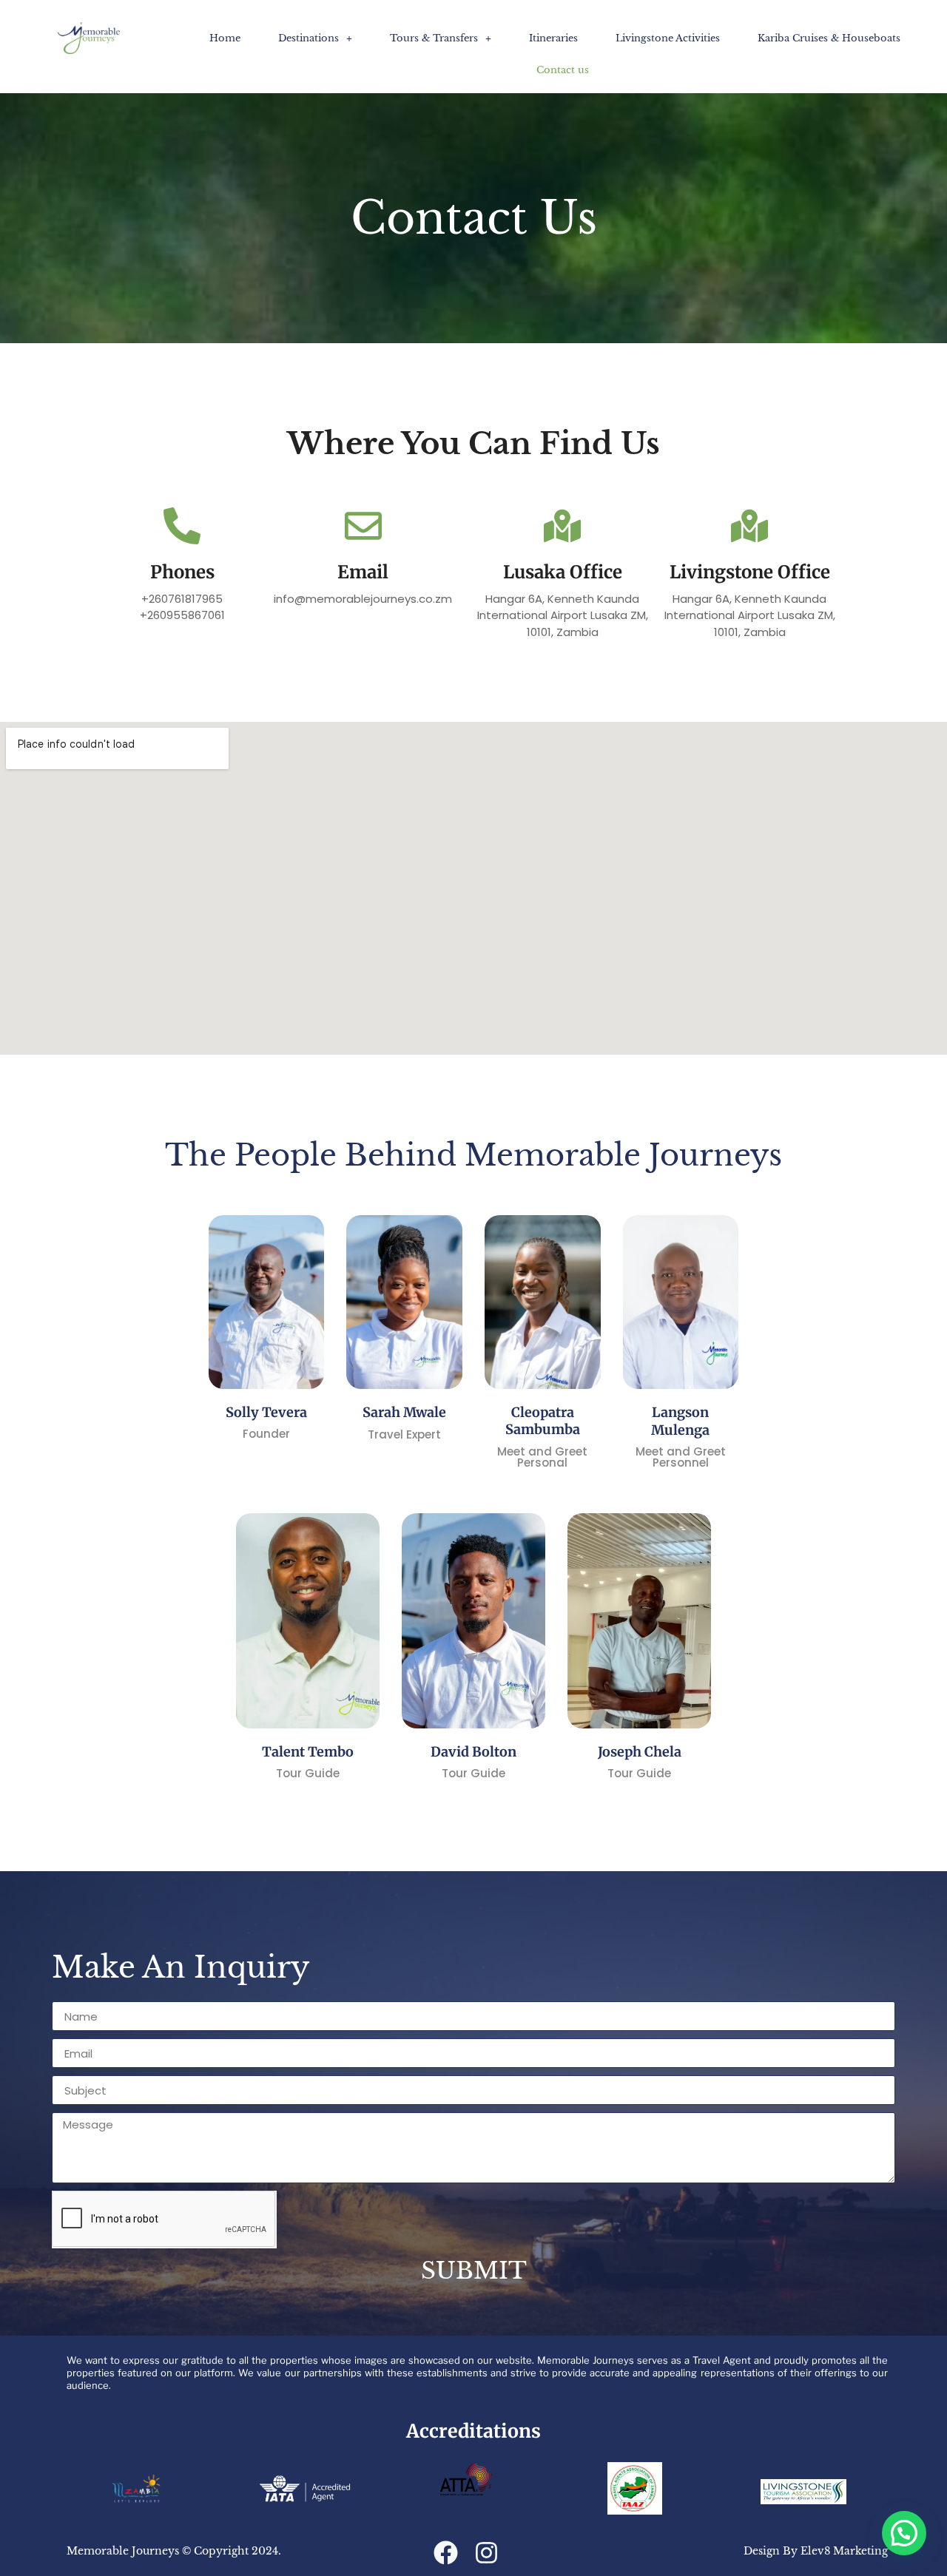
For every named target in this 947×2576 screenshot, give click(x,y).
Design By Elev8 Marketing (816, 2551)
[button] (315, 38)
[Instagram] (486, 2553)
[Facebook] (446, 2553)
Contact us (563, 70)
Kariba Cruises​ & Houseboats (829, 38)
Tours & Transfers (434, 38)
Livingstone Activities (668, 38)
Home (225, 38)
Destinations (309, 38)
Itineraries (553, 38)
